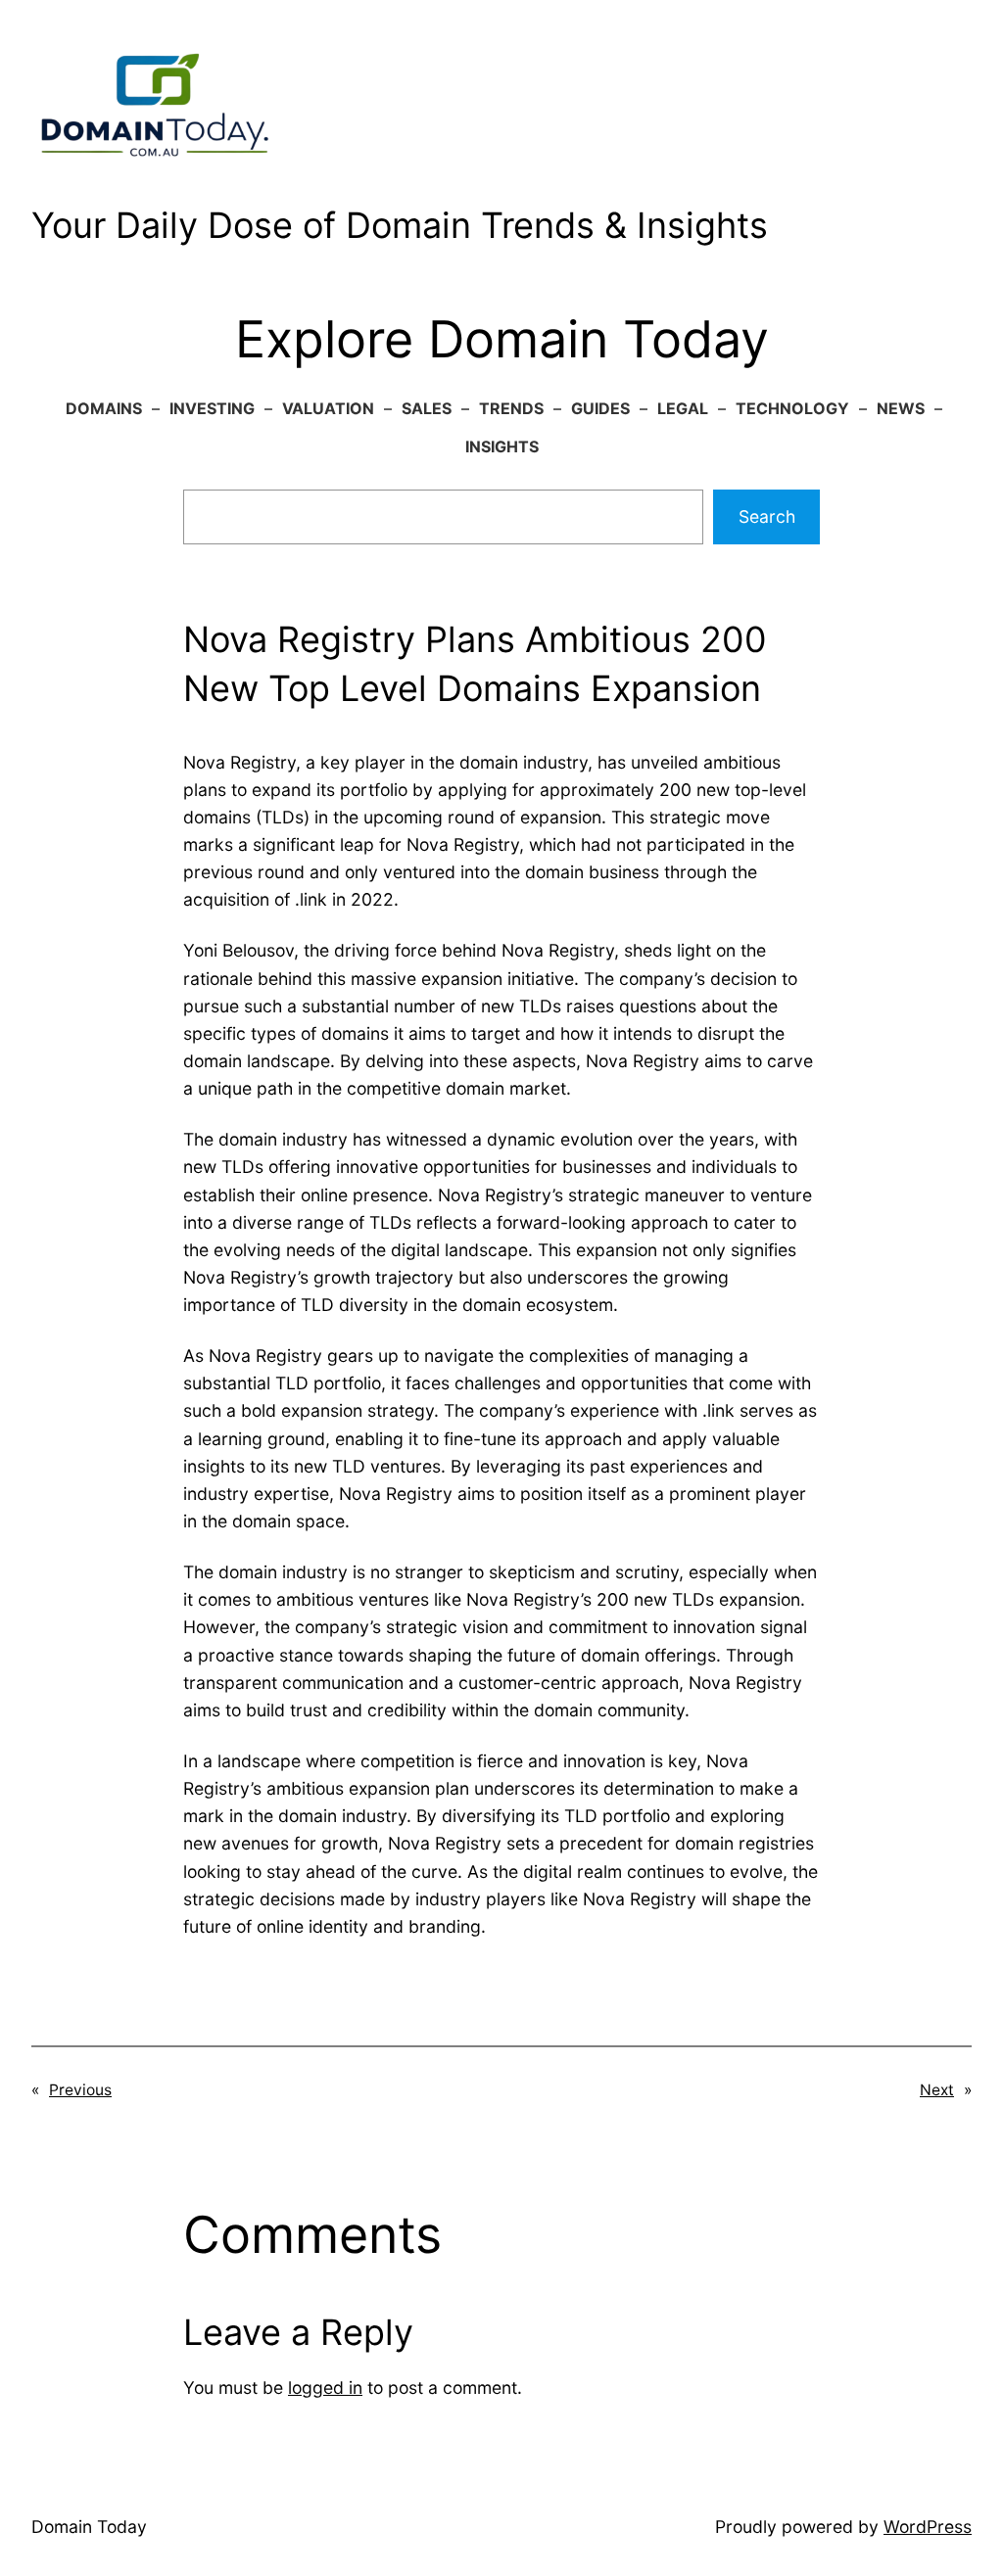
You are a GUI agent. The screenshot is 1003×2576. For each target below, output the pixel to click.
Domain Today (89, 2527)
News (901, 408)
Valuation (328, 408)
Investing (212, 408)
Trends (511, 408)
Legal (683, 408)
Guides (600, 408)
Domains (104, 408)
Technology (792, 408)
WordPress (928, 2527)
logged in (325, 2388)
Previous (80, 2090)
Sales (427, 408)
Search (767, 516)
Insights (502, 446)
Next (937, 2090)
